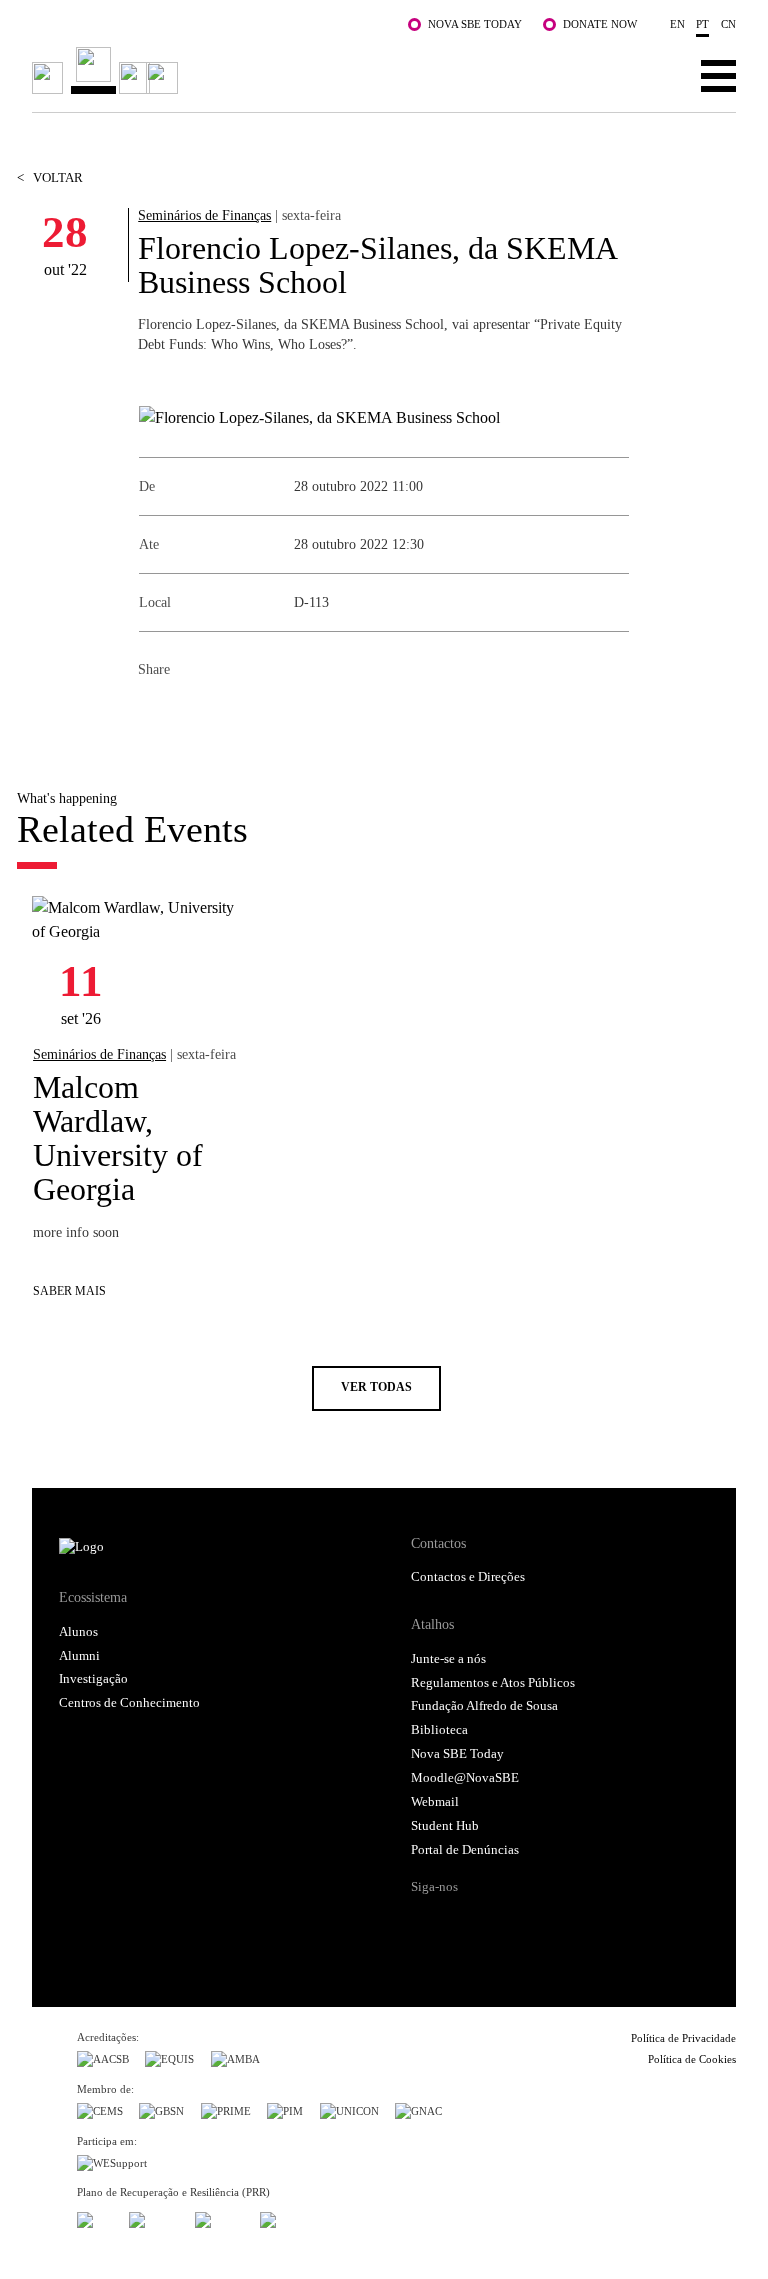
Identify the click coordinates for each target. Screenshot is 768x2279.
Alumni (79, 1656)
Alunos (78, 1632)
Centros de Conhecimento (129, 1703)
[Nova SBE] (313, 70)
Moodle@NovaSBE (465, 1778)
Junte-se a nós (448, 1659)
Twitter (194, 713)
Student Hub (445, 1826)
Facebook (154, 713)
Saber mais (69, 1291)
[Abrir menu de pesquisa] (656, 75)
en (677, 24)
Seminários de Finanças (204, 215)
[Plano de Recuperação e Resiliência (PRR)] (153, 2216)
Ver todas (376, 1387)
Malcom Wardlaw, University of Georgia (118, 1138)
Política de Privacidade (683, 2038)
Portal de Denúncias (465, 1850)
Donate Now (600, 24)
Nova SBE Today (475, 24)
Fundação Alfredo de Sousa (484, 1706)
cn (728, 24)
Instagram (503, 1922)
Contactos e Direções (468, 1577)
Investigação (93, 1679)
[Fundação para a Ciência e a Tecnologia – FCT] (95, 2216)
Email (274, 713)
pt (702, 24)
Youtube (579, 1922)
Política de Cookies (692, 2059)
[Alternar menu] (718, 75)
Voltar (50, 178)
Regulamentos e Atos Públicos (493, 1683)
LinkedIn (234, 713)
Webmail (435, 1802)
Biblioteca (439, 1730)
